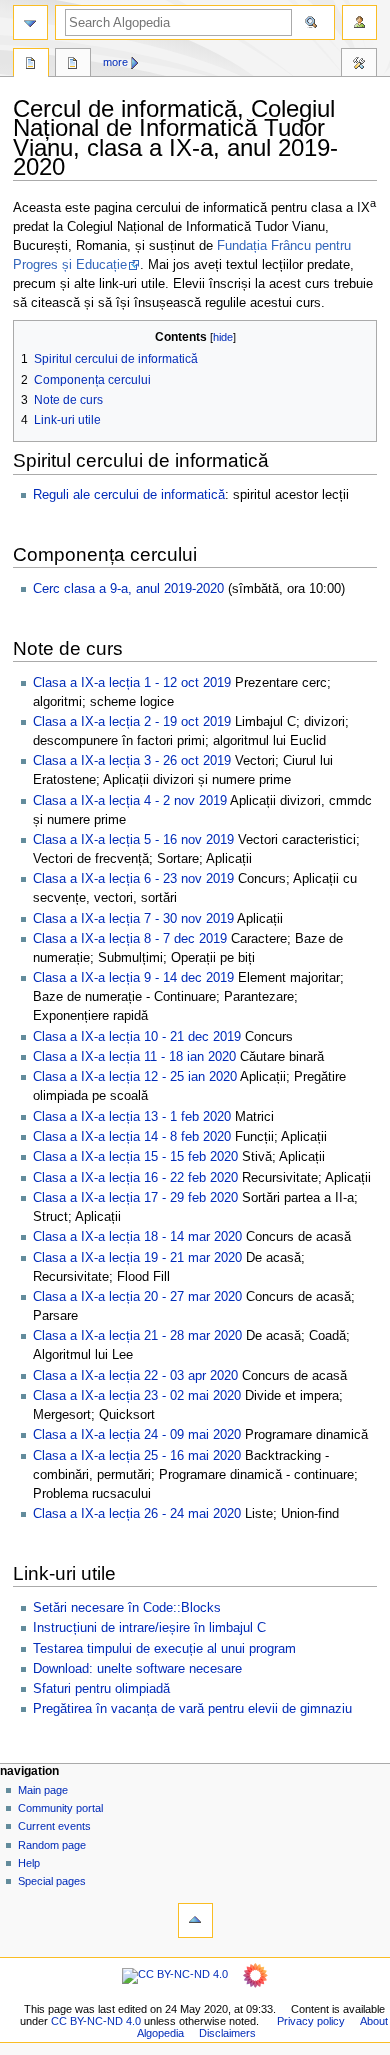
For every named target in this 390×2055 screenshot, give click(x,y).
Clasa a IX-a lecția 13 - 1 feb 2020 (132, 1117)
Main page (43, 1790)
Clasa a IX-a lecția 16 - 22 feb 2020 (135, 1178)
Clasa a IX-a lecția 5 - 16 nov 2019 (133, 840)
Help (29, 1863)
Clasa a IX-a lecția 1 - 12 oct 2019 (132, 683)
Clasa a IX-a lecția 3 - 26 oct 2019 (132, 761)
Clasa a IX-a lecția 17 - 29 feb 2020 (135, 1198)
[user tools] (359, 22)
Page (31, 65)
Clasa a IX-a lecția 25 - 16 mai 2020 (137, 1456)
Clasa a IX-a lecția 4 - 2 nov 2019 (130, 801)
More (115, 62)
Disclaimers (227, 2033)
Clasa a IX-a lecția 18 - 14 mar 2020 (137, 1237)
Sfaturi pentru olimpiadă (101, 1689)
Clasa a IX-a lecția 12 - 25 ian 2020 (135, 1077)
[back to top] (195, 1920)
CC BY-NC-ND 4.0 (96, 2021)
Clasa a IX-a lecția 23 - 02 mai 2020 (137, 1396)
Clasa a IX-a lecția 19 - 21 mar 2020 (137, 1258)
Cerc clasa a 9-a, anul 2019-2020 (128, 589)
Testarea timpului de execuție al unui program (164, 1649)
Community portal (60, 1808)
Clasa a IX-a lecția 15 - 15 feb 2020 (135, 1157)
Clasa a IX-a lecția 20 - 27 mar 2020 (137, 1297)
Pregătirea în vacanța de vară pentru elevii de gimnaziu (192, 1709)
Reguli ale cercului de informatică (129, 495)
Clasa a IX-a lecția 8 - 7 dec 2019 (130, 939)
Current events (54, 1826)
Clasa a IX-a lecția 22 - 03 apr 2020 (135, 1376)
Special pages (52, 1881)
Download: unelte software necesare (137, 1669)
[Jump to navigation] (30, 22)
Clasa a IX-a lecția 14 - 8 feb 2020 (132, 1137)
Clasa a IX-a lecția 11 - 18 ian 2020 (134, 1057)
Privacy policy (311, 2021)
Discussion (73, 65)
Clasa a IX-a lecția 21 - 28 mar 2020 (137, 1336)
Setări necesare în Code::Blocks (127, 1608)
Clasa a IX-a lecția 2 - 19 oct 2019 (132, 722)
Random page (52, 1845)
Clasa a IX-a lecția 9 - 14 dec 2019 (133, 978)
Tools (359, 65)
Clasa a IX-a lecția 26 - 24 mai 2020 (137, 1514)
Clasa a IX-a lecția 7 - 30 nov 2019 (133, 919)
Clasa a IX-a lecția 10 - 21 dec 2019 (137, 1037)
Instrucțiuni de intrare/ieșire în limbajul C (149, 1628)
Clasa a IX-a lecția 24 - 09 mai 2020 (137, 1435)
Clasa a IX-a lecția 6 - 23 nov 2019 (133, 879)
